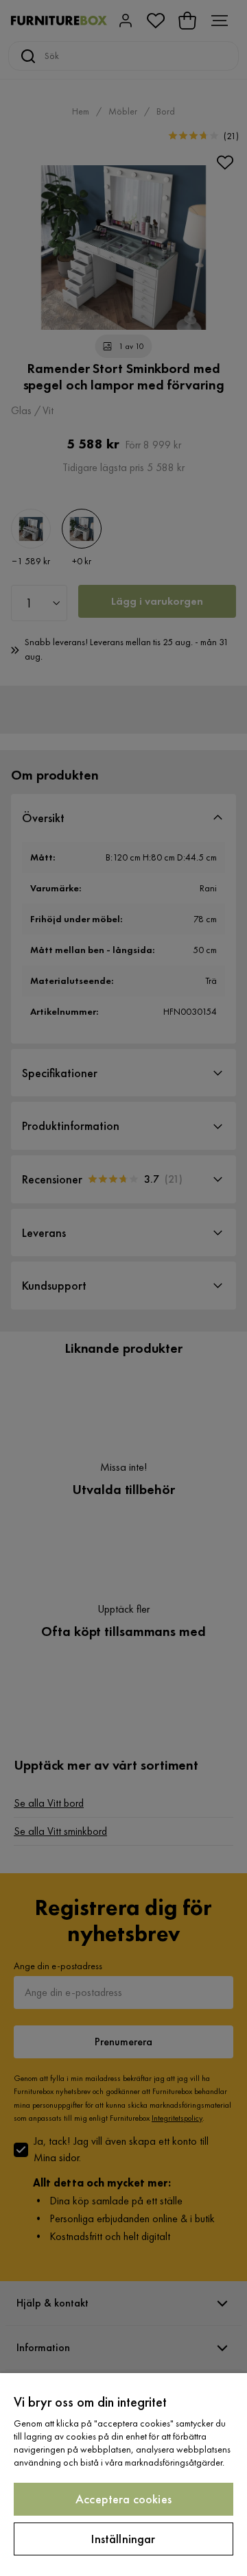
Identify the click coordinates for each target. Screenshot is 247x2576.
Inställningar (123, 2539)
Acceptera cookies (123, 2499)
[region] (123, 2475)
